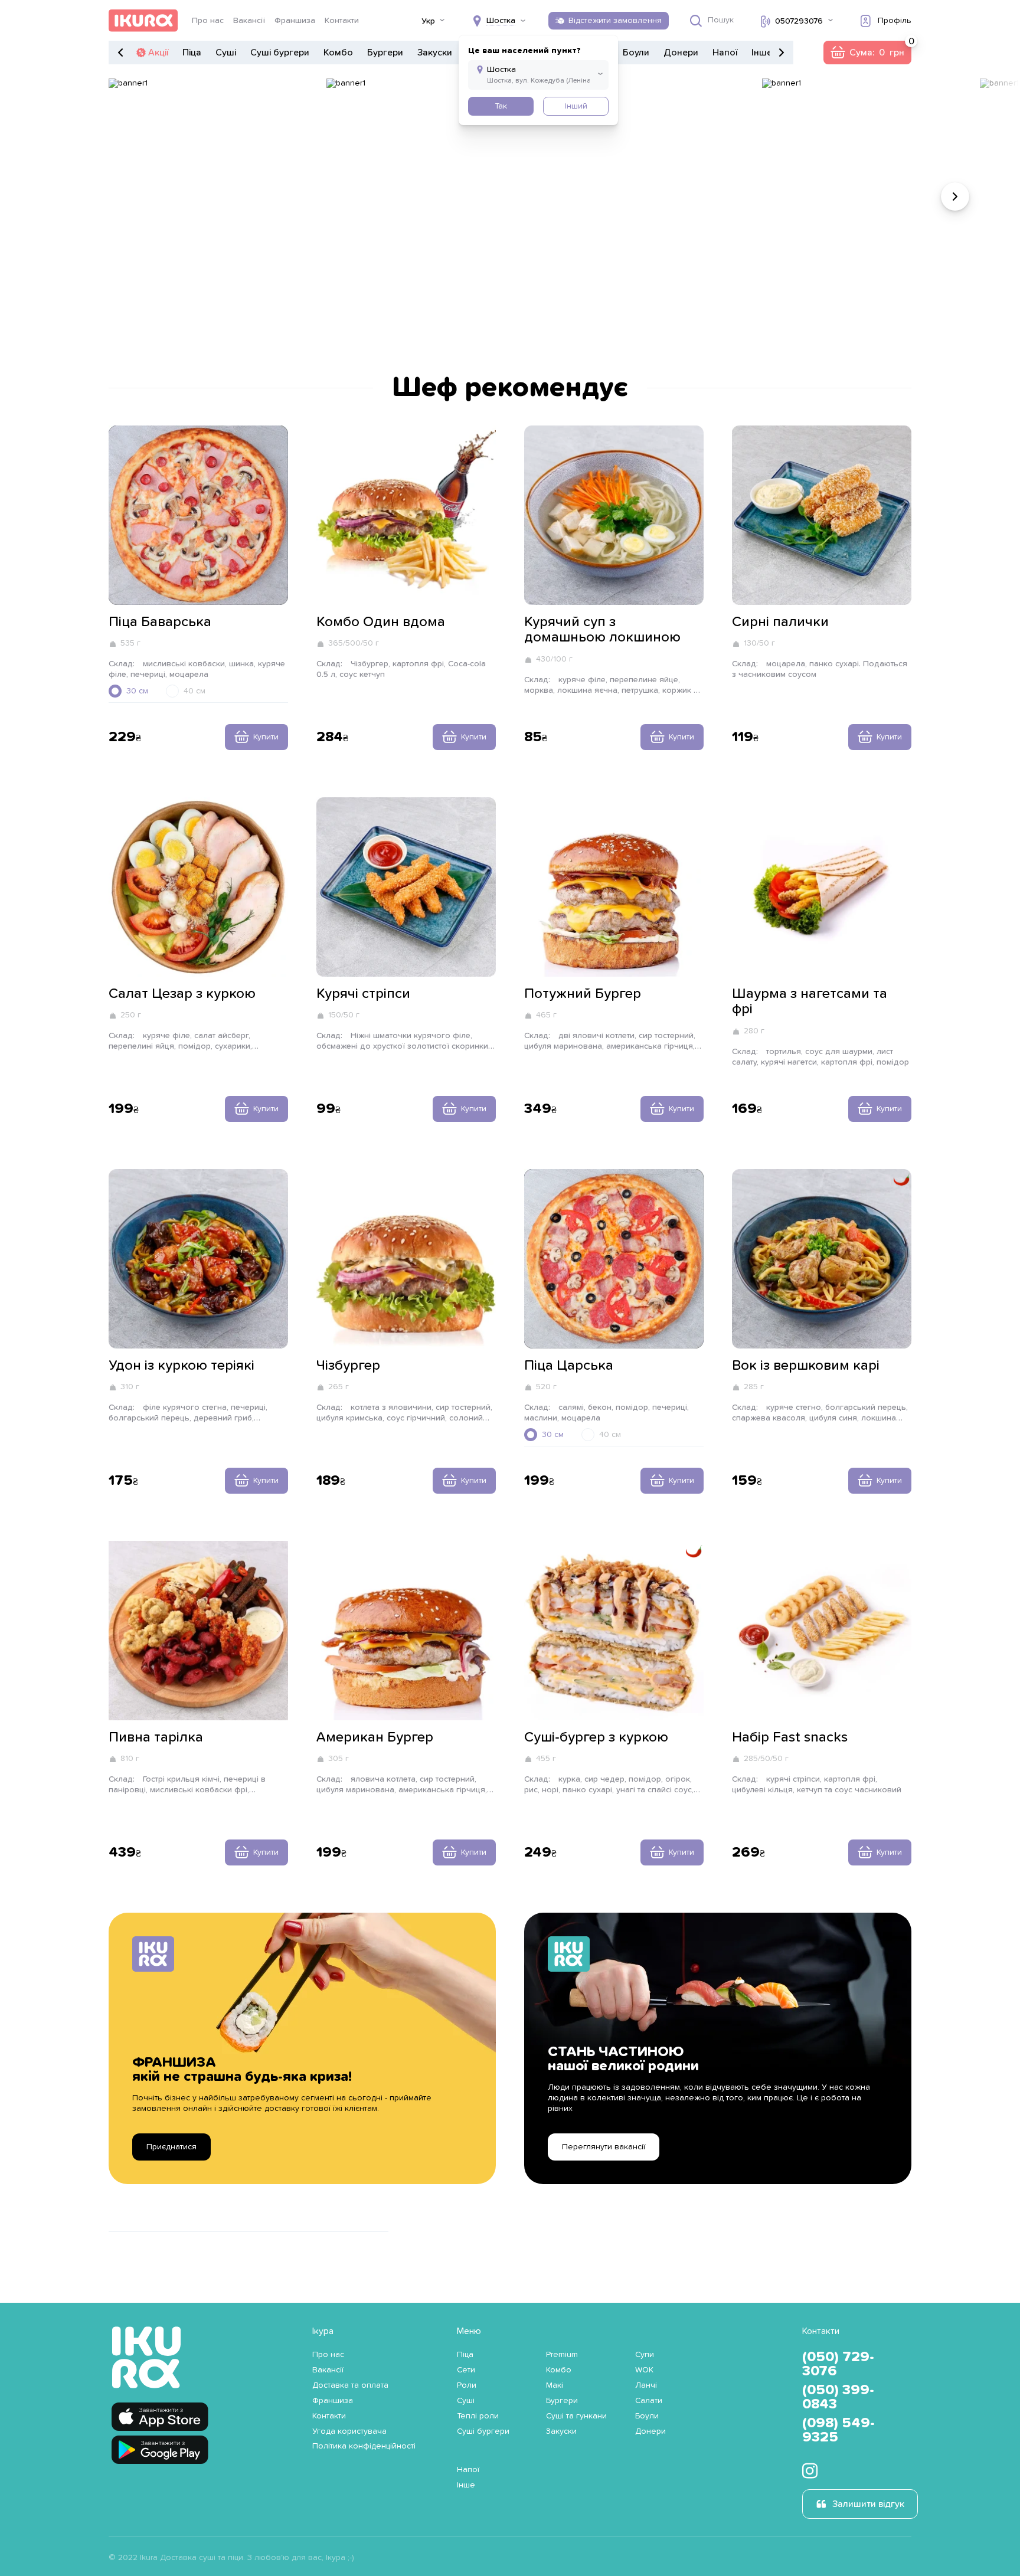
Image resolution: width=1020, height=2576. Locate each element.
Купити (266, 737)
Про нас (208, 21)
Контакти (342, 21)
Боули (636, 53)
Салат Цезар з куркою (182, 994)
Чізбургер (348, 1366)
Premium (562, 2355)
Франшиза (295, 21)
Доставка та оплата (350, 2385)
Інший (576, 106)
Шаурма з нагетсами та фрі (810, 1001)
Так (501, 106)
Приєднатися (171, 2147)
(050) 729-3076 (838, 2364)
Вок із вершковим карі (806, 1366)
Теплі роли (478, 2416)
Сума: (867, 53)
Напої (725, 53)
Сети (466, 2370)
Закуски (435, 53)
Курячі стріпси (363, 994)
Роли (467, 2385)
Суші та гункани (576, 2416)
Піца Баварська (160, 622)
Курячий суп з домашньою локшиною (602, 630)
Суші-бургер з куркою (596, 1737)
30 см (137, 691)
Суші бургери (280, 53)
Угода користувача (349, 2431)
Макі (555, 2385)
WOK (644, 2370)
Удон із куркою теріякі (182, 1366)
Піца (192, 53)
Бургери (385, 53)
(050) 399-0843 (838, 2397)
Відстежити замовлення (615, 21)
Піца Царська (569, 1366)
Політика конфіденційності (364, 2446)
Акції (158, 53)
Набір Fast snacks (790, 1737)
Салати (649, 2401)
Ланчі (646, 2385)
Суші (226, 53)
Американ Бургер (375, 1737)
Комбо (338, 53)
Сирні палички (780, 622)
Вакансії (249, 21)
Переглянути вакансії (604, 2147)
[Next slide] (955, 197)
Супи (645, 2355)
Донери (681, 53)
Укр (428, 21)
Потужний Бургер (583, 994)
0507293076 (799, 21)
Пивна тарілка (156, 1737)
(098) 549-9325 (838, 2430)
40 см (194, 691)
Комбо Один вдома (381, 622)
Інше (762, 53)
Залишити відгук (868, 2504)
